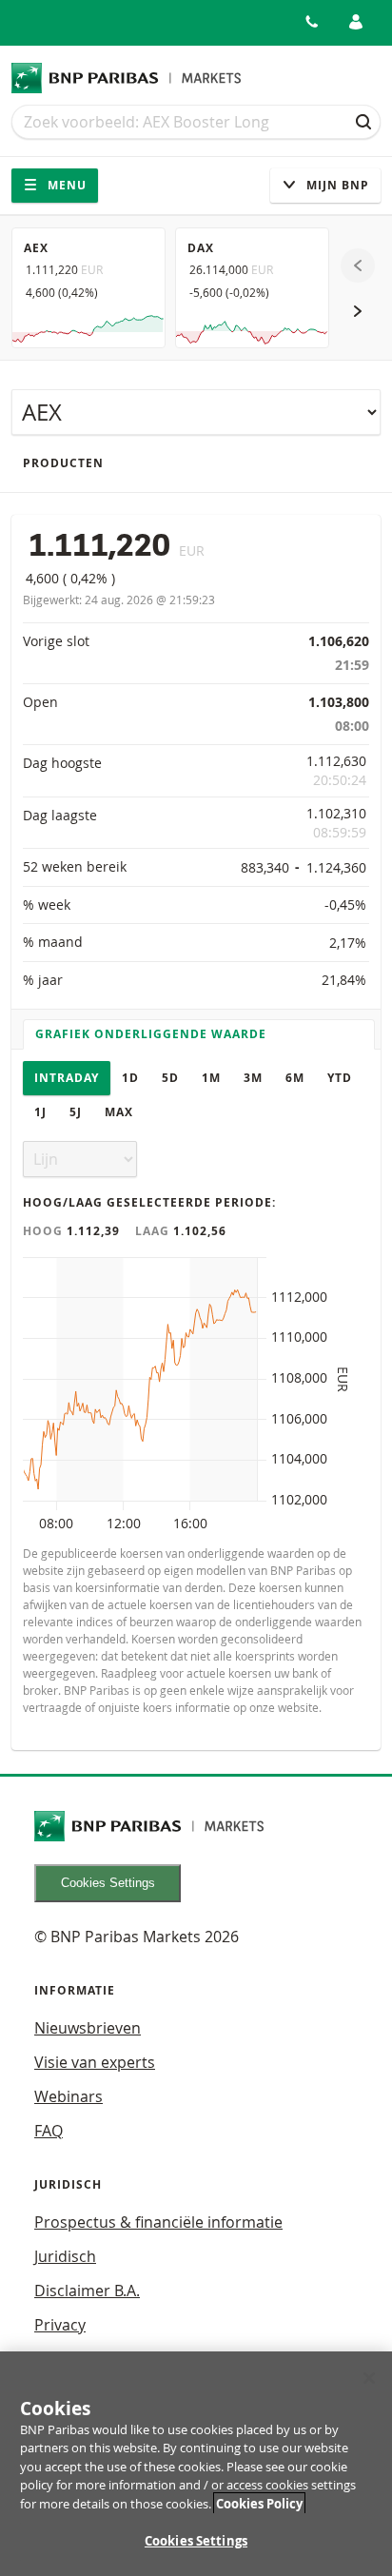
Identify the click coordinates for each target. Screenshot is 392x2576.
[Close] (369, 2378)
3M (253, 1078)
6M (295, 1078)
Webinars (69, 2096)
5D (170, 1078)
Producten (63, 463)
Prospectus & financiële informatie (158, 2222)
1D (130, 1078)
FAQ (49, 2131)
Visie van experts (95, 2062)
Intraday (67, 1078)
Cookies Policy (259, 2504)
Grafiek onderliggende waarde (151, 1034)
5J (76, 1112)
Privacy (60, 2325)
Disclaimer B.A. (87, 2291)
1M (211, 1078)
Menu (65, 185)
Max (119, 1112)
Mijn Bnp (336, 185)
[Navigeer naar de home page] (127, 78)
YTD (340, 1078)
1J (40, 1112)
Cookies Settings (108, 1883)
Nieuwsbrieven (88, 2028)
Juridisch (65, 2256)
